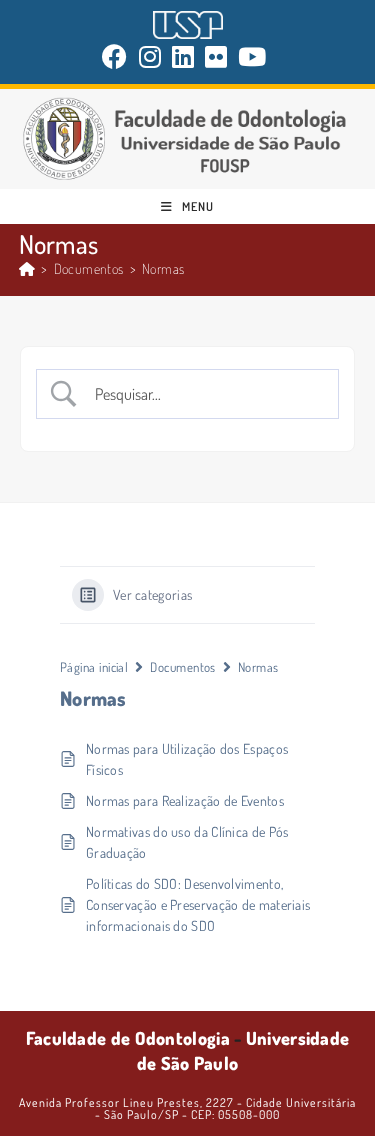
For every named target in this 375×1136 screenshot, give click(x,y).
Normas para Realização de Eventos (185, 800)
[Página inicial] (27, 268)
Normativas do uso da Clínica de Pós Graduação (187, 842)
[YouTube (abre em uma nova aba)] (252, 56)
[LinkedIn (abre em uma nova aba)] (183, 56)
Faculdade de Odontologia (128, 1038)
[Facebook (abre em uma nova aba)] (117, 56)
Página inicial (94, 667)
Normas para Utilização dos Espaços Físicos (187, 759)
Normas (163, 268)
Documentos (183, 667)
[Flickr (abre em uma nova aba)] (216, 56)
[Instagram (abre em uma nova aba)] (150, 56)
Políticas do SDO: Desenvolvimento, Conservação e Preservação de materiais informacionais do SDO (198, 904)
